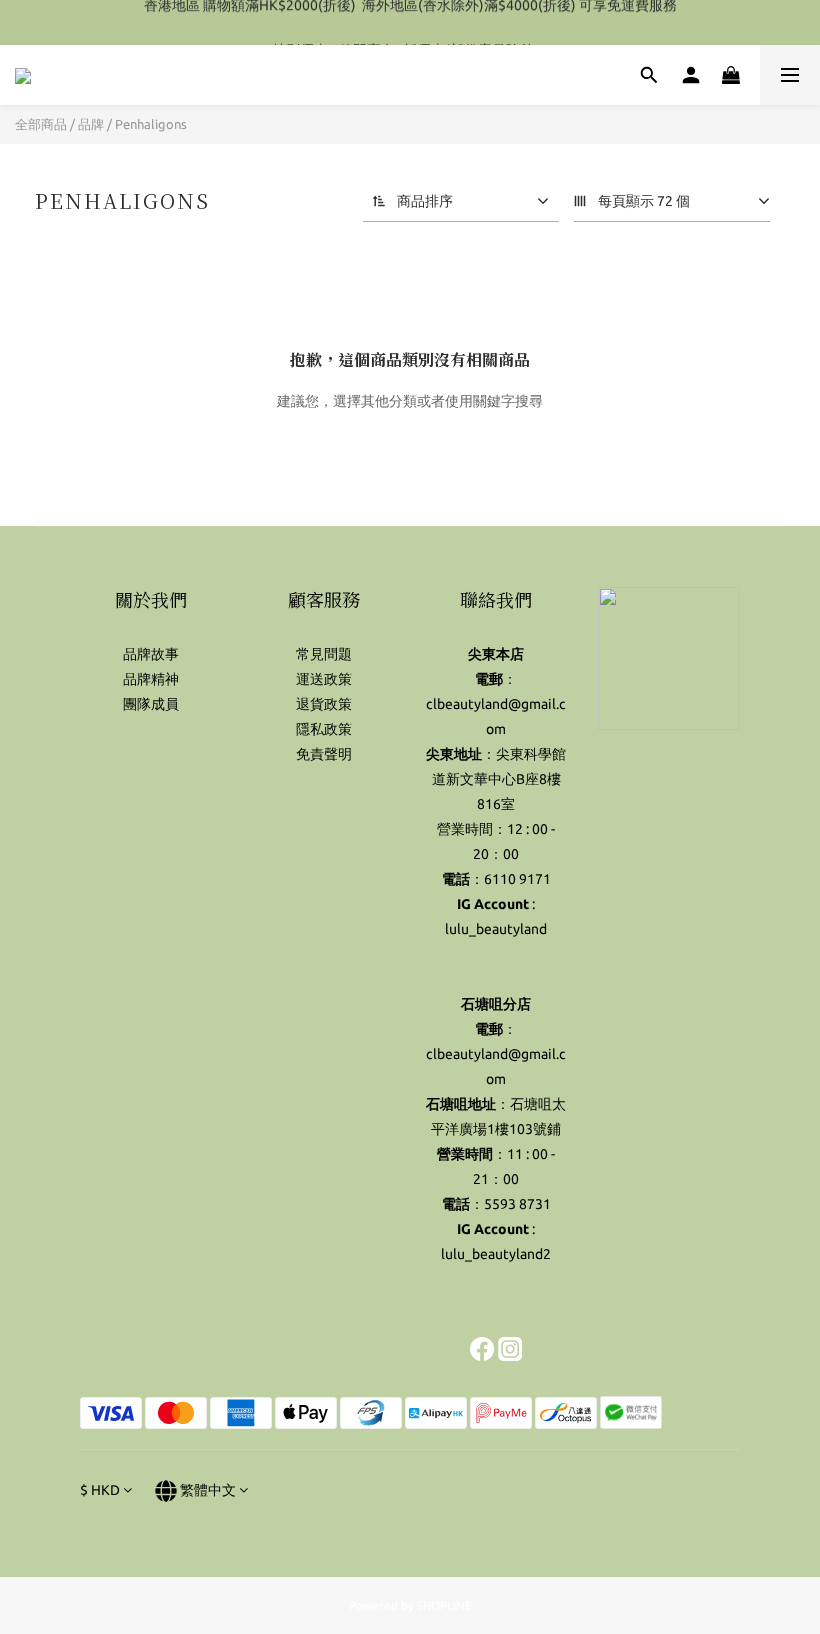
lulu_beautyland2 (496, 1254)
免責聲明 (324, 754)
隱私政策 (324, 729)
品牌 (91, 124)
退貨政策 (324, 704)
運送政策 (324, 679)
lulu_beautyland (496, 929)
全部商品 (41, 124)
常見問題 (324, 654)
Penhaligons (151, 124)
